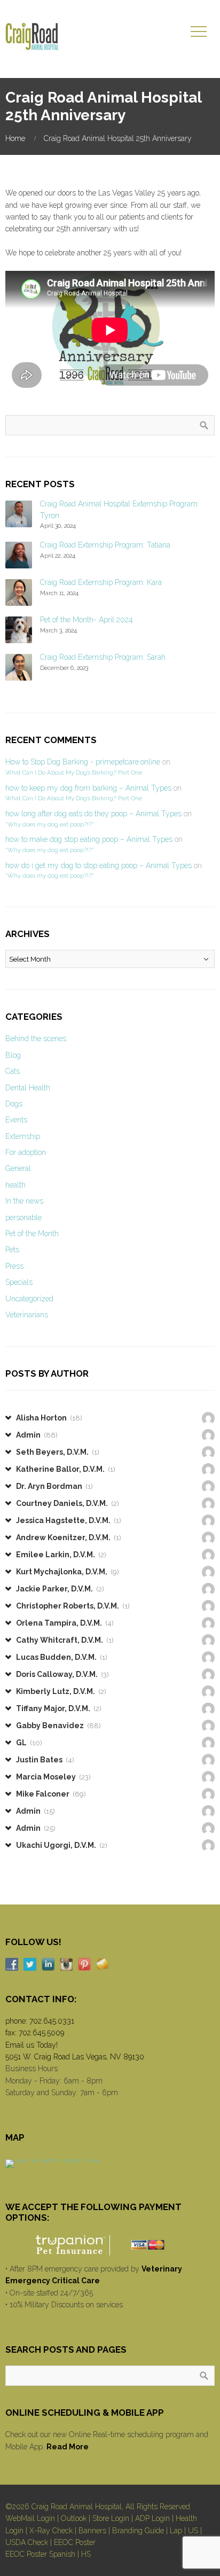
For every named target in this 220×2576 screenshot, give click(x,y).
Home (15, 138)
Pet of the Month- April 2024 (87, 620)
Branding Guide (138, 2531)
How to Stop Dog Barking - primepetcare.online (83, 762)
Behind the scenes (36, 1039)
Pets (12, 1250)
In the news (24, 1201)
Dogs (14, 1104)
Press (14, 1266)
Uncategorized (29, 1299)
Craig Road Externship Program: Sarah (103, 657)
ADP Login (152, 2518)
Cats (13, 1071)
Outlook (74, 2518)
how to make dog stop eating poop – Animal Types (89, 839)
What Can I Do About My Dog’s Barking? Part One (74, 772)
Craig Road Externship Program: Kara (101, 582)
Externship (23, 1136)
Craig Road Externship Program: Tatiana (105, 545)
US (193, 2531)
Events (16, 1120)
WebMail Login (30, 2518)
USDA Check (27, 2542)
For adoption (26, 1152)
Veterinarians (27, 1315)
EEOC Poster (75, 2542)
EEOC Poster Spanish (40, 2554)
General (18, 1168)
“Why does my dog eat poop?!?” (49, 824)
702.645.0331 (52, 2021)
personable (23, 1217)
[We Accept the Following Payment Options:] (110, 2245)
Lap (176, 2531)
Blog (13, 1055)
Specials (19, 1282)
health (15, 1185)
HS (86, 2554)
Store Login (111, 2518)
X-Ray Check (51, 2531)
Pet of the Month (32, 1234)
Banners (92, 2531)
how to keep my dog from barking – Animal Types (88, 788)
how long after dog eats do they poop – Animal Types (93, 814)
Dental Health (28, 1088)
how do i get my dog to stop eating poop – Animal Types (99, 865)
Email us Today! (32, 2045)
